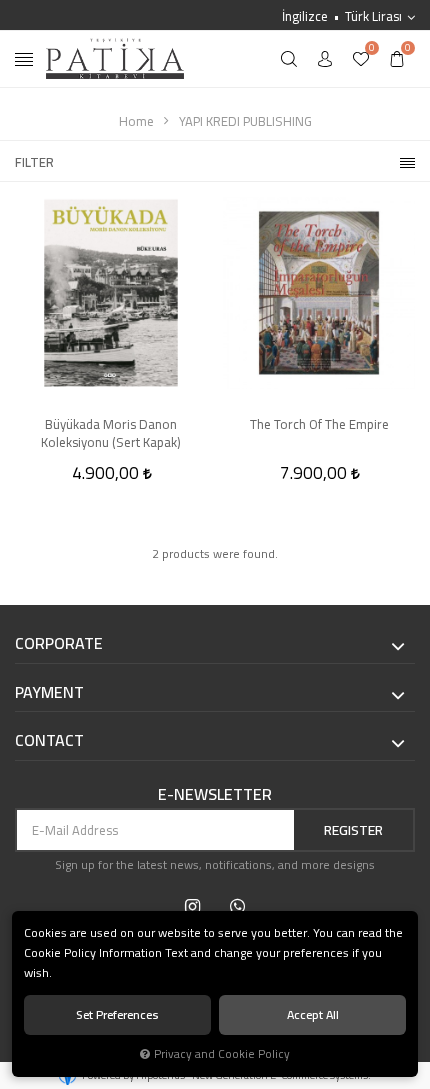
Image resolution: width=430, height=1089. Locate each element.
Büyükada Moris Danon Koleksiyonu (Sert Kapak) (111, 433)
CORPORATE (59, 644)
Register (353, 830)
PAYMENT (49, 693)
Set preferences (117, 1014)
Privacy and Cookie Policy (222, 1054)
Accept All (313, 1014)
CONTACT (49, 741)
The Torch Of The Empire (319, 425)
